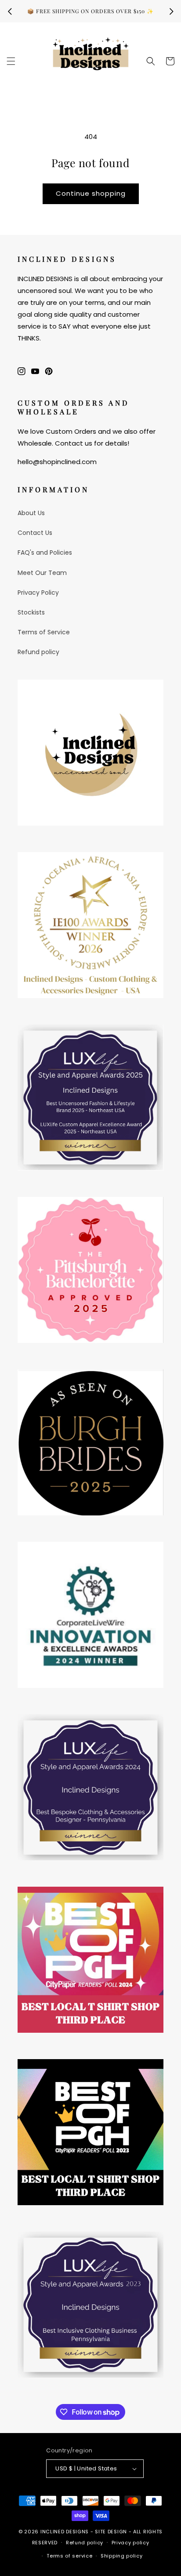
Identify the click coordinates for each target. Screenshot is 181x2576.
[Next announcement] (171, 11)
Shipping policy (122, 2556)
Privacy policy (130, 2543)
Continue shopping (91, 193)
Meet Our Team (42, 573)
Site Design (111, 2532)
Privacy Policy (38, 593)
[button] (11, 61)
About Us (31, 513)
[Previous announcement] (10, 11)
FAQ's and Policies (45, 553)
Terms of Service (44, 632)
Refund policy (38, 652)
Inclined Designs (65, 2532)
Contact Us (35, 533)
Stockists (31, 612)
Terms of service (69, 2556)
